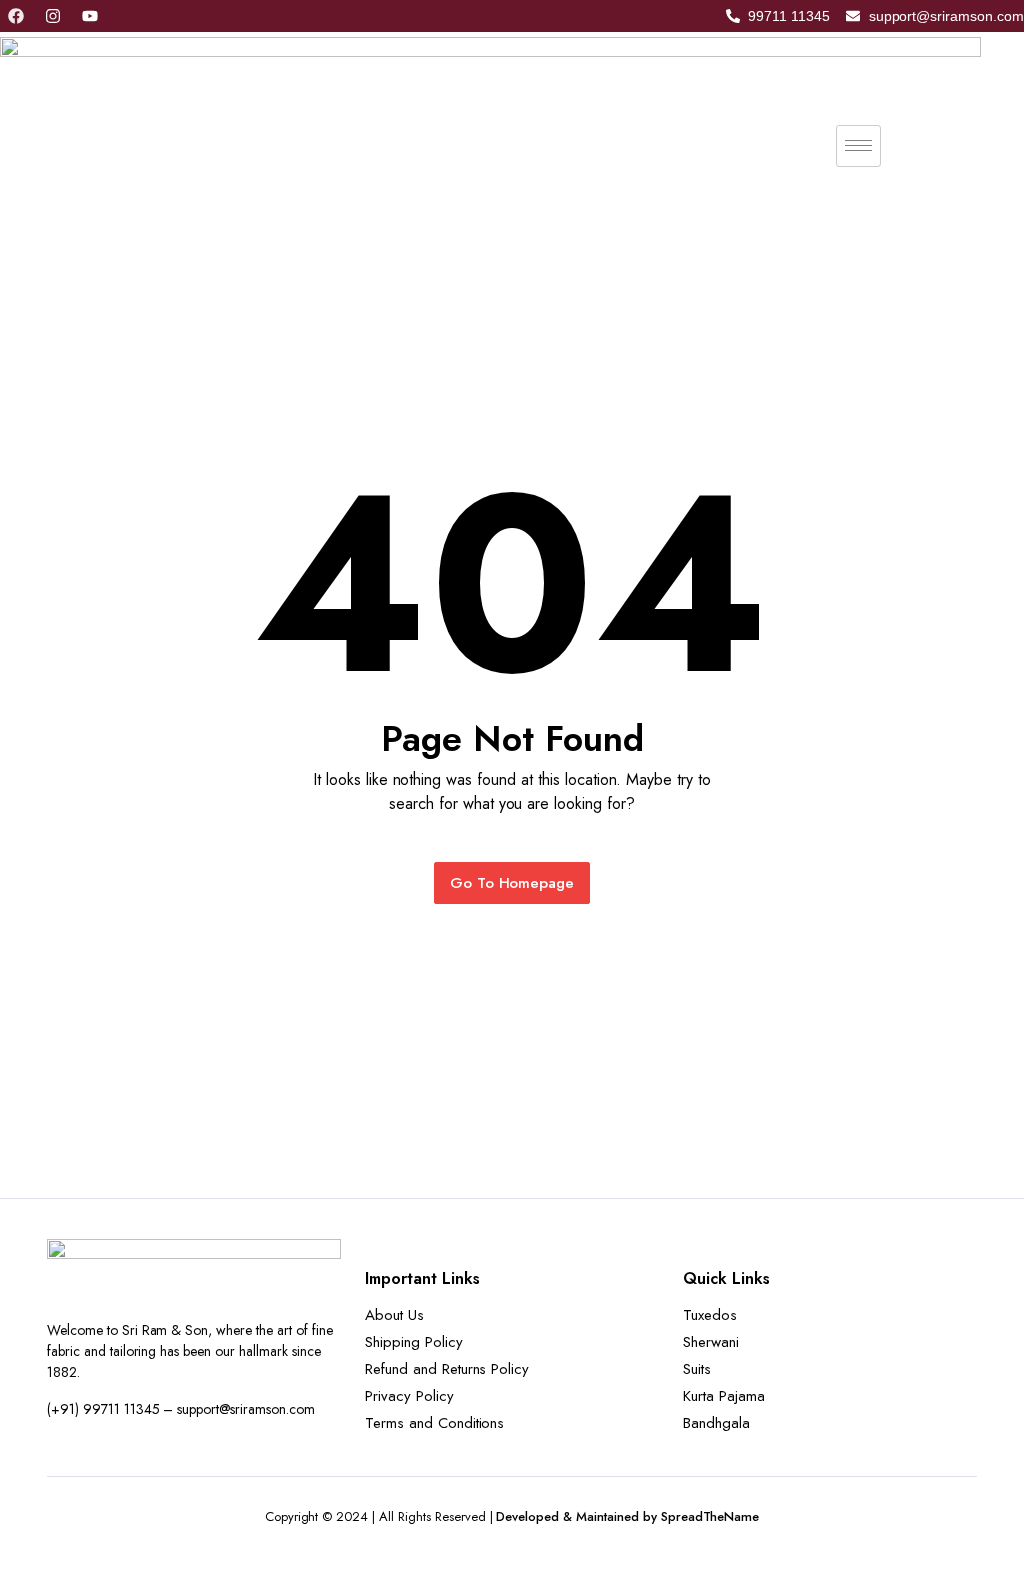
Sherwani (711, 1342)
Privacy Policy (409, 1396)
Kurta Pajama (724, 1396)
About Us (394, 1315)
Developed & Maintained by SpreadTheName (627, 1516)
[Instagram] (53, 16)
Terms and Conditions (434, 1423)
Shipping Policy (414, 1342)
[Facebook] (16, 16)
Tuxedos (710, 1315)
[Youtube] (90, 16)
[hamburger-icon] (858, 146)
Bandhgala (716, 1423)
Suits (697, 1369)
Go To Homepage (512, 883)
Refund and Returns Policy (447, 1369)
